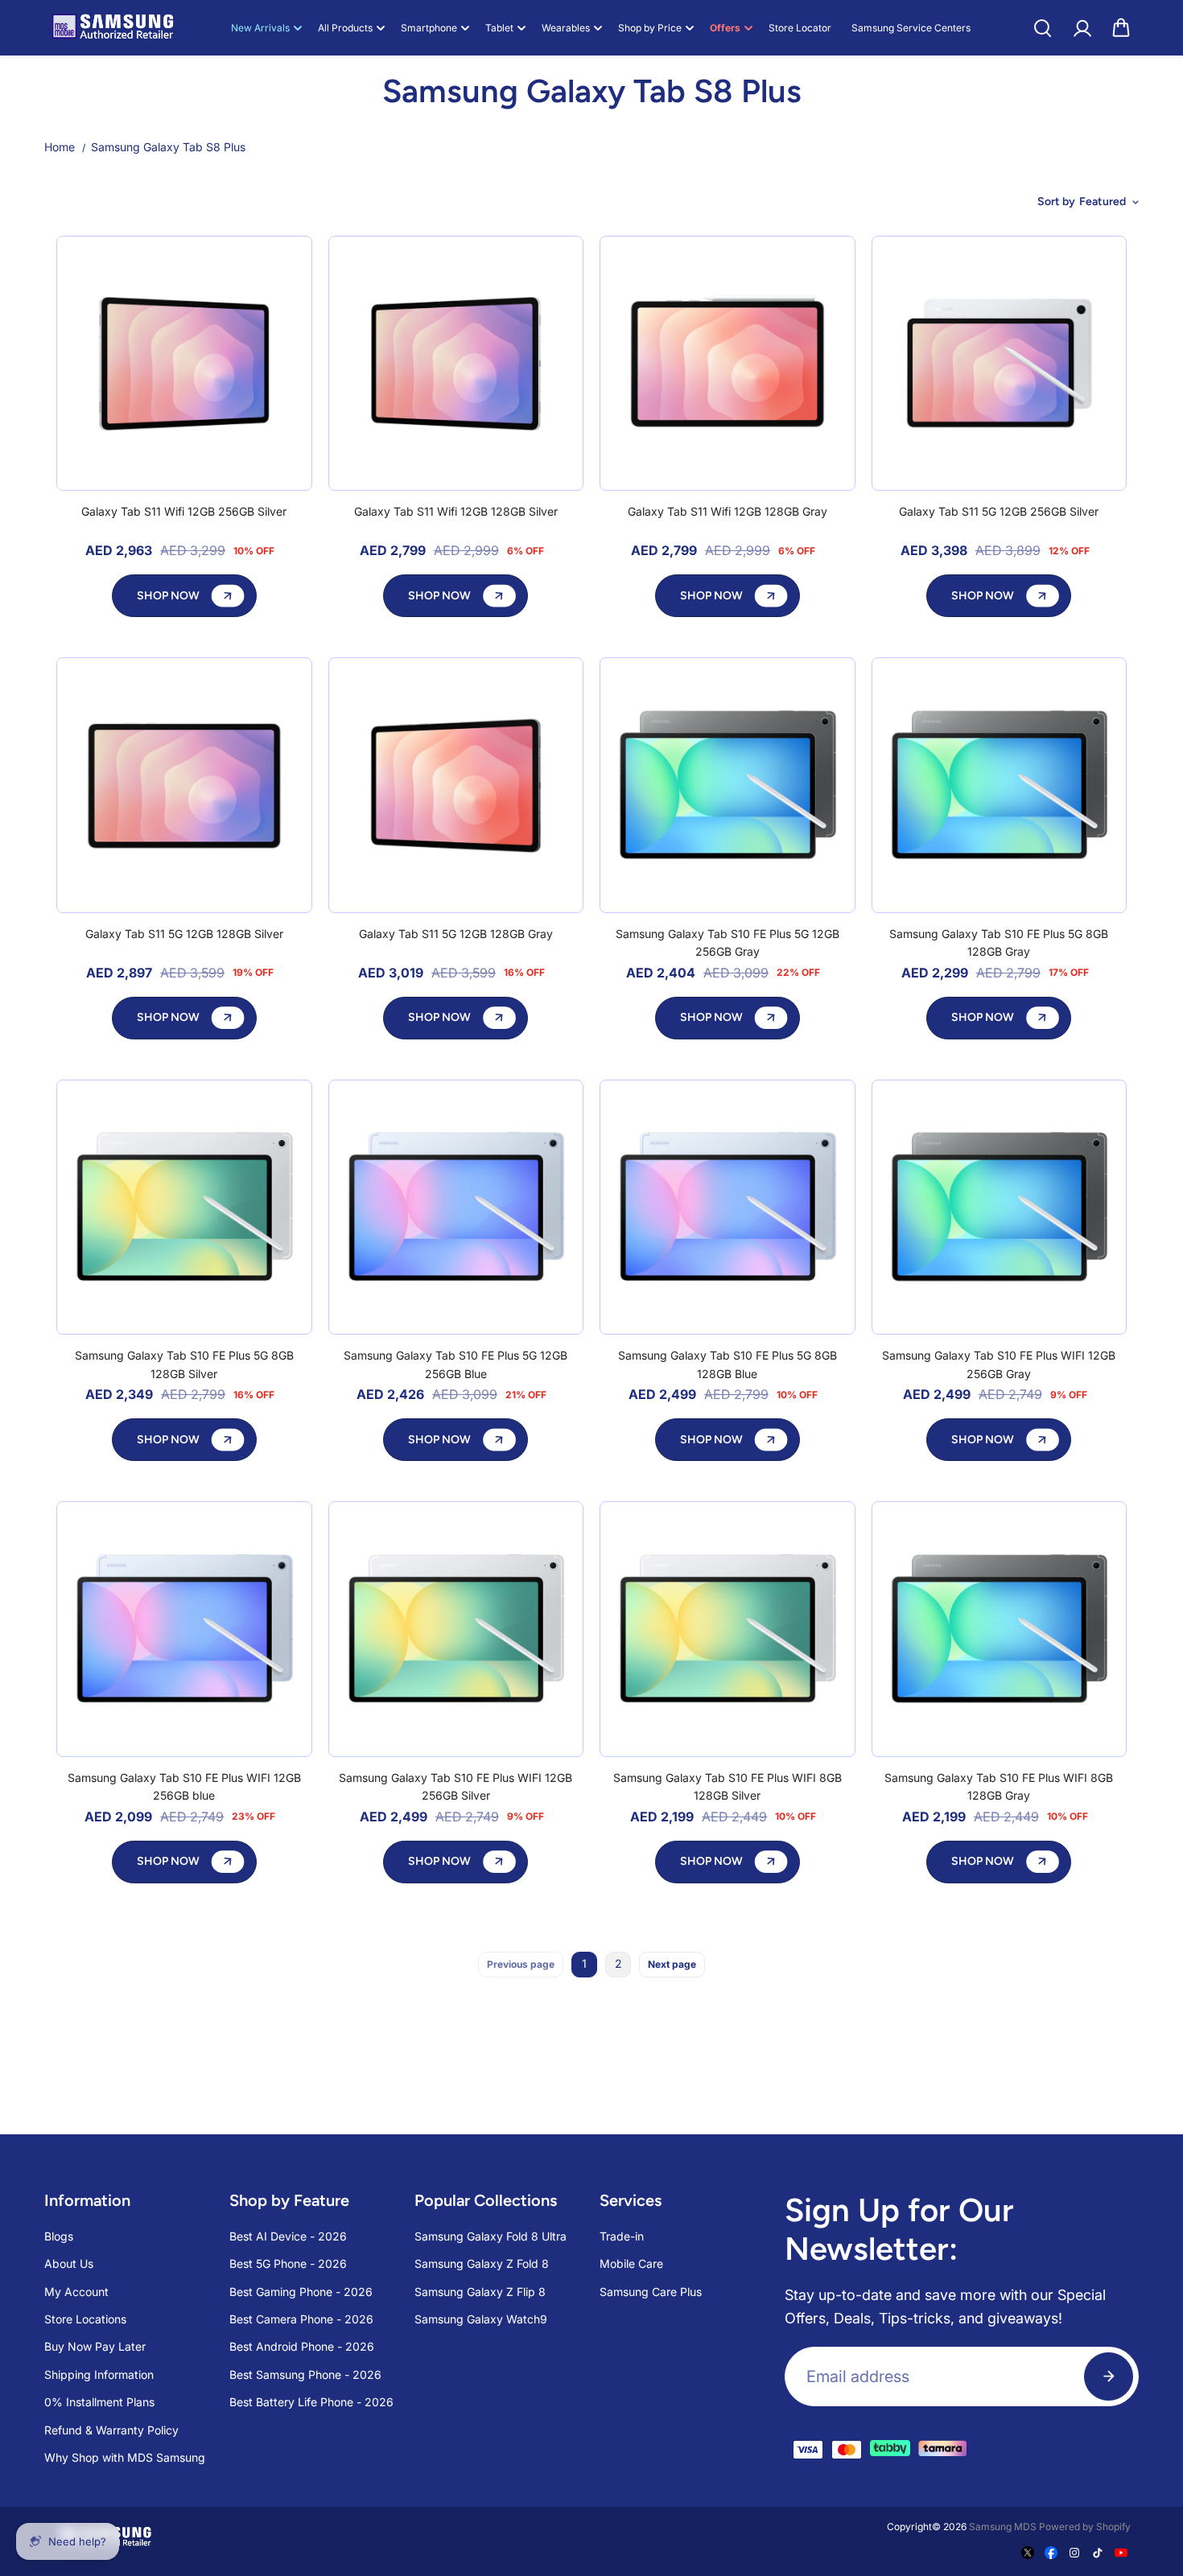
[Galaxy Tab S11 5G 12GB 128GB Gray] (456, 785)
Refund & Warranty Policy (111, 2430)
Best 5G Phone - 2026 (288, 2263)
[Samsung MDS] (113, 28)
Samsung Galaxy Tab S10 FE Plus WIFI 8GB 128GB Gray (999, 1786)
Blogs (59, 2236)
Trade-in (622, 2236)
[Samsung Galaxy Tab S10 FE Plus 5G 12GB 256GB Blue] (456, 1208)
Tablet (499, 28)
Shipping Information (99, 2374)
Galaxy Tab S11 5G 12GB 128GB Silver (184, 934)
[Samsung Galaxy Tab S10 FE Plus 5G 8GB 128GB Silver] (184, 1208)
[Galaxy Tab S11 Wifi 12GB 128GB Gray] (728, 364)
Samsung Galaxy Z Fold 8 (482, 2263)
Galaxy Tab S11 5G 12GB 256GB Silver (999, 511)
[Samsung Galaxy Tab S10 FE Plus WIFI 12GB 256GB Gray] (1000, 1208)
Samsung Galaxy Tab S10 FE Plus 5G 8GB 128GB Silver (184, 1364)
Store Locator (800, 28)
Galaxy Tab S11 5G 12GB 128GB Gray (456, 934)
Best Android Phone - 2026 (302, 2346)
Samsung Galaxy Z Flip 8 (480, 2292)
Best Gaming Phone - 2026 (301, 2292)
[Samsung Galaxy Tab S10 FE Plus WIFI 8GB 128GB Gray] (1000, 1629)
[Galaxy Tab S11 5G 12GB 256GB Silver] (1000, 364)
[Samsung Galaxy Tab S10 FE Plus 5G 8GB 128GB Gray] (1000, 785)
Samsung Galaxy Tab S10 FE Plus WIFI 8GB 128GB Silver (728, 1786)
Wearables (566, 28)
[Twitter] (1028, 2553)
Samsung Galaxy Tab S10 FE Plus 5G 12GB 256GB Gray (728, 942)
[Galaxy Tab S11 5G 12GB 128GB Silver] (184, 785)
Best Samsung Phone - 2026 (305, 2374)
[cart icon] (1121, 28)
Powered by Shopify (1085, 2527)
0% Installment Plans (99, 2402)
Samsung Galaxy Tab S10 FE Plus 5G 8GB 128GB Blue (728, 1364)
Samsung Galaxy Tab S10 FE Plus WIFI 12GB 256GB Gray (999, 1364)
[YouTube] (1121, 2553)
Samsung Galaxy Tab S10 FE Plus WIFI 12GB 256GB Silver (455, 1786)
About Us (69, 2263)
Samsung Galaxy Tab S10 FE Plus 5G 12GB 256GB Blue (455, 1364)
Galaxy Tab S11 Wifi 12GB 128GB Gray (728, 511)
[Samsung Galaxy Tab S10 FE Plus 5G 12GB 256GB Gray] (728, 785)
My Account (76, 2292)
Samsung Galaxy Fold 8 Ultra (491, 2236)
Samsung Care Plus (651, 2292)
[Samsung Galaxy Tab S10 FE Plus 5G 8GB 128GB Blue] (728, 1208)
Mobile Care (631, 2263)
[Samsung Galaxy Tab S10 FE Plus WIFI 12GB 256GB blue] (184, 1629)
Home (60, 147)
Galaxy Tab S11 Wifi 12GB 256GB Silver (184, 511)
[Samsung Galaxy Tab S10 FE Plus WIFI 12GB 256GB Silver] (456, 1629)
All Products (345, 28)
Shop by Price (650, 28)
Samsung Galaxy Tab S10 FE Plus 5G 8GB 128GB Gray (999, 942)
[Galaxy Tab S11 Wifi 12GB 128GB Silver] (456, 364)
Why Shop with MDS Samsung (125, 2457)
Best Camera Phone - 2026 (301, 2319)
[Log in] (1082, 28)
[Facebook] (1051, 2553)
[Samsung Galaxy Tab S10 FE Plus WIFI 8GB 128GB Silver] (728, 1629)
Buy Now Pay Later (95, 2346)
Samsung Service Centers (911, 28)
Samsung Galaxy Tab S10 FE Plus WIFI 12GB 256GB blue (184, 1786)
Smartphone (429, 28)
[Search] (1042, 28)
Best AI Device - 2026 (288, 2236)
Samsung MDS (1003, 2527)
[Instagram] (1074, 2553)
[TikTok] (1098, 2553)
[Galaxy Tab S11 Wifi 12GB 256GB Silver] (184, 364)
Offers (725, 28)
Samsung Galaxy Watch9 (481, 2319)
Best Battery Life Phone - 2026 (311, 2402)
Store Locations (85, 2319)
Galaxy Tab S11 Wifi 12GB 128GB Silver (456, 511)
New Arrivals (260, 28)
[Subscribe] (1109, 2376)
